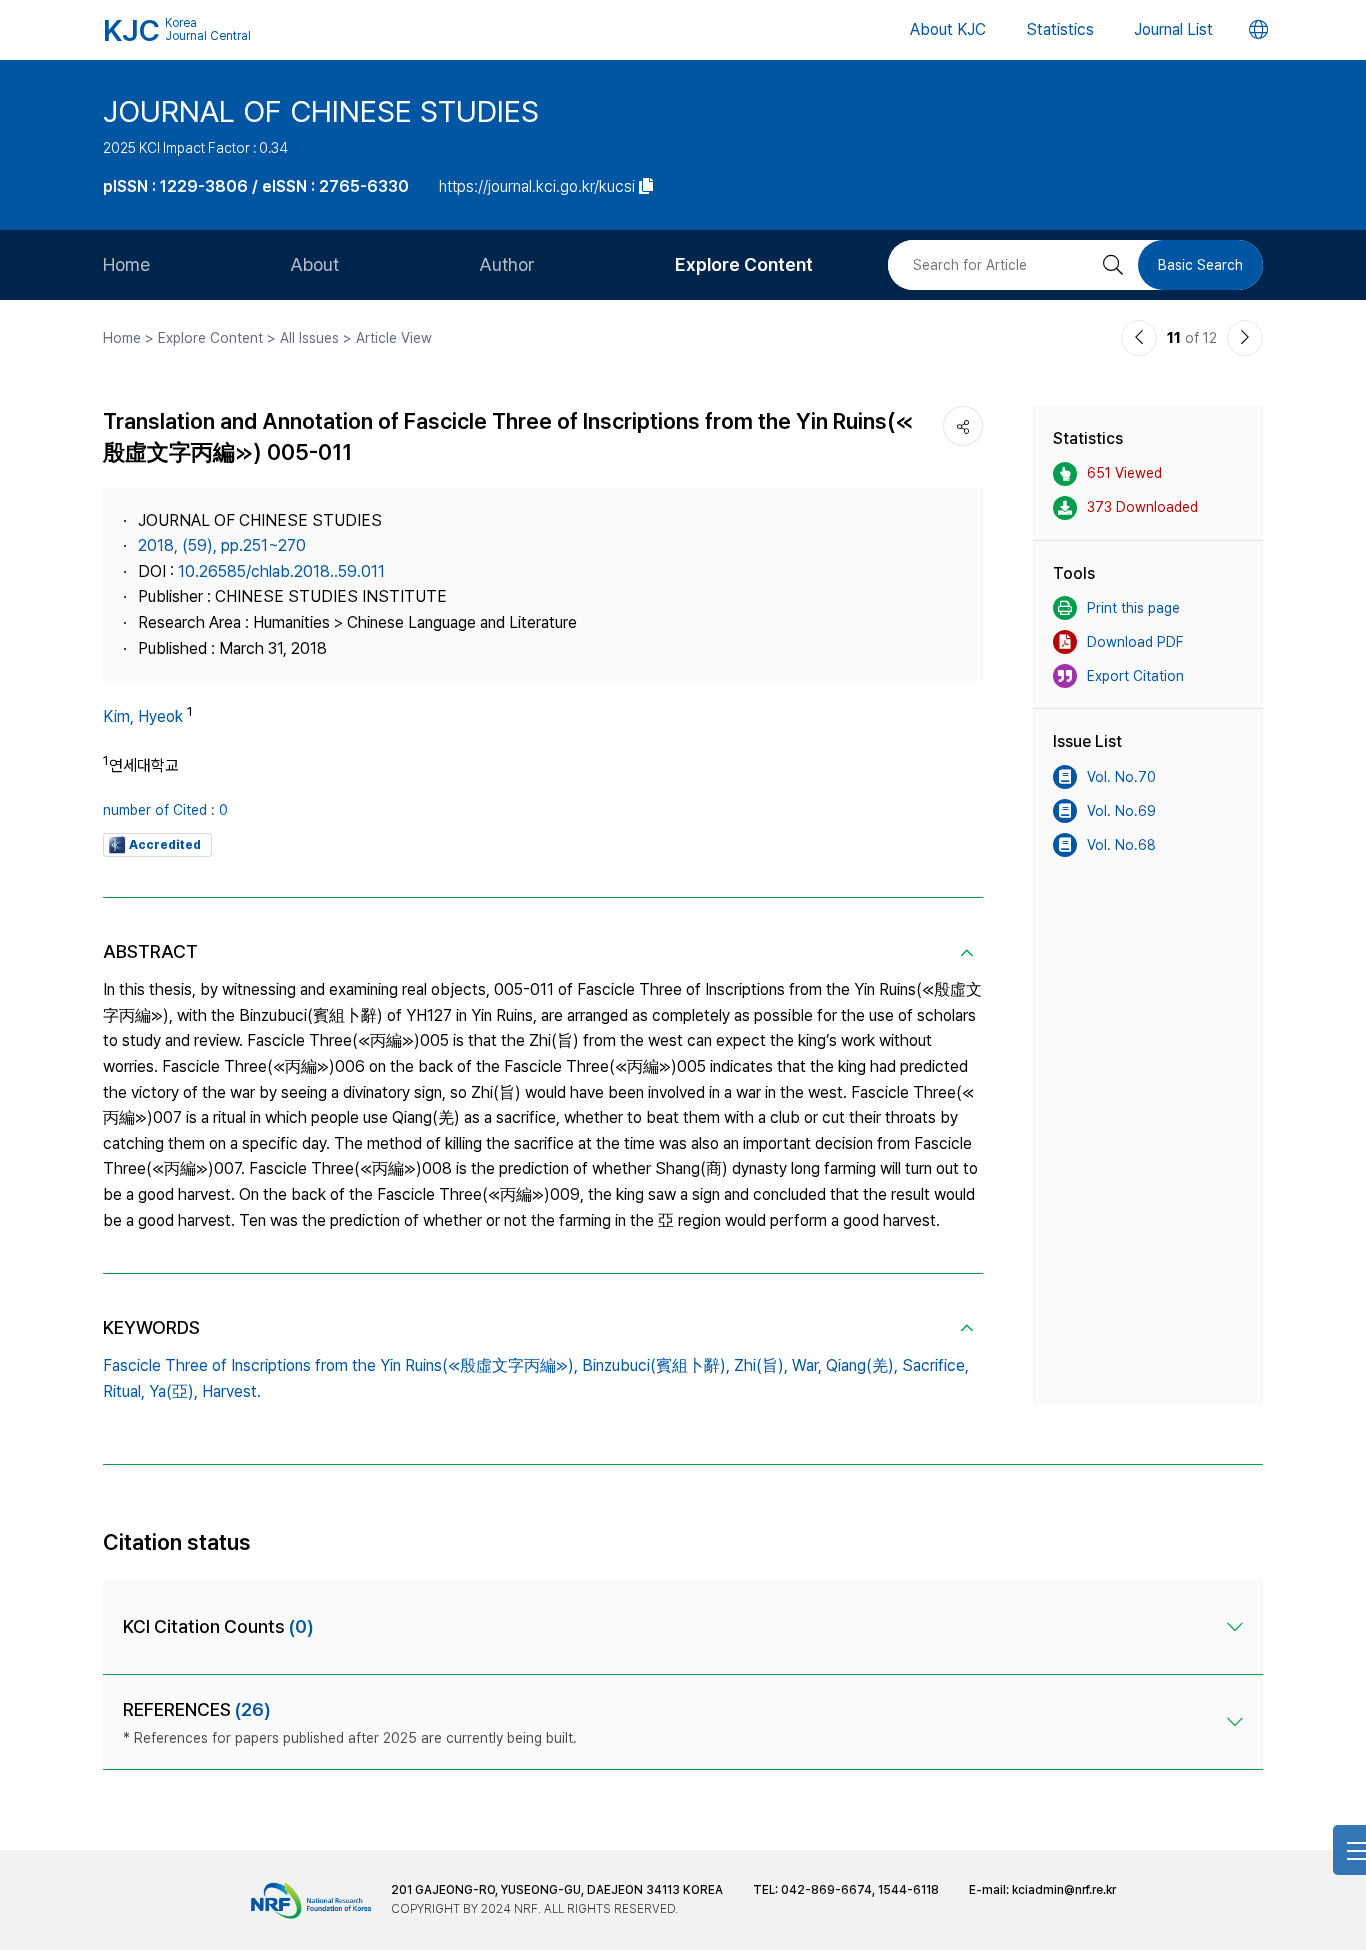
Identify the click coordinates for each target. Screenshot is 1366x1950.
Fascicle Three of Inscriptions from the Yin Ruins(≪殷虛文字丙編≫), (340, 1365)
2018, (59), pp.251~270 (222, 545)
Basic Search (1200, 265)
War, (807, 1365)
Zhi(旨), (761, 1365)
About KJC (948, 29)
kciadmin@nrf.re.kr (1064, 1890)
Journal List (1173, 29)
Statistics (1060, 29)
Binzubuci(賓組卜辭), (656, 1365)
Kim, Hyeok (143, 716)
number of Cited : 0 (165, 810)
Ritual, (124, 1391)
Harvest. (231, 1391)
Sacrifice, (935, 1365)
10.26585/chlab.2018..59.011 (281, 571)
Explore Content (744, 264)
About (314, 264)
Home (126, 264)
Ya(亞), (173, 1391)
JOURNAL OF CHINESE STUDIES (321, 111)
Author (507, 264)
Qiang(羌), (862, 1365)
